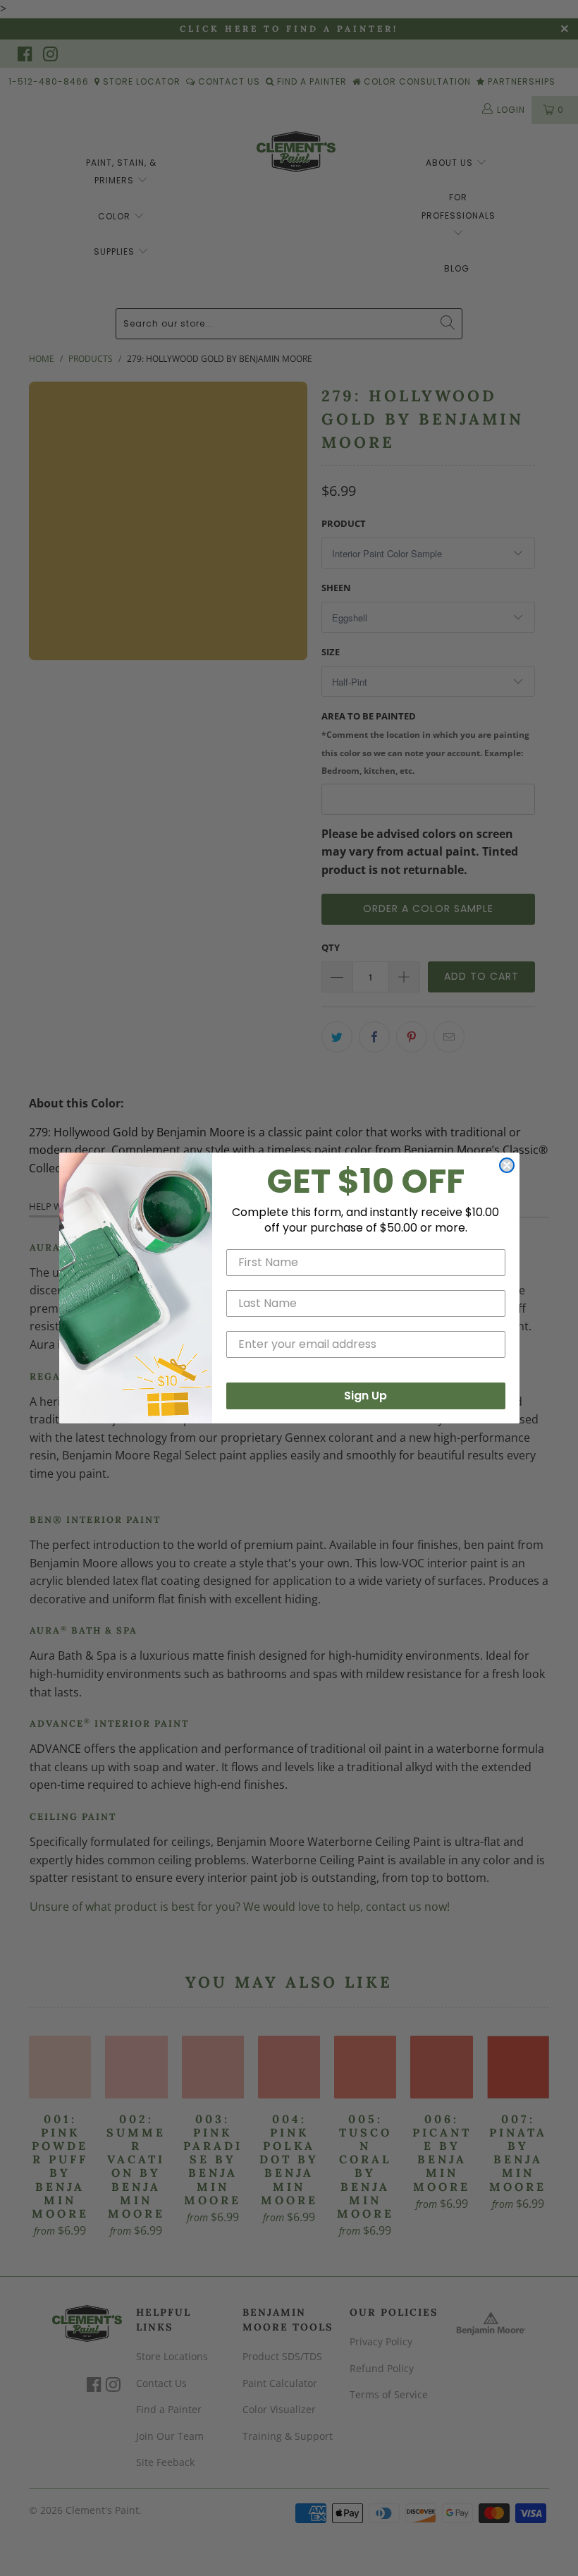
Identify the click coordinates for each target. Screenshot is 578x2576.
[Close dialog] (507, 1165)
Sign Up (365, 1396)
